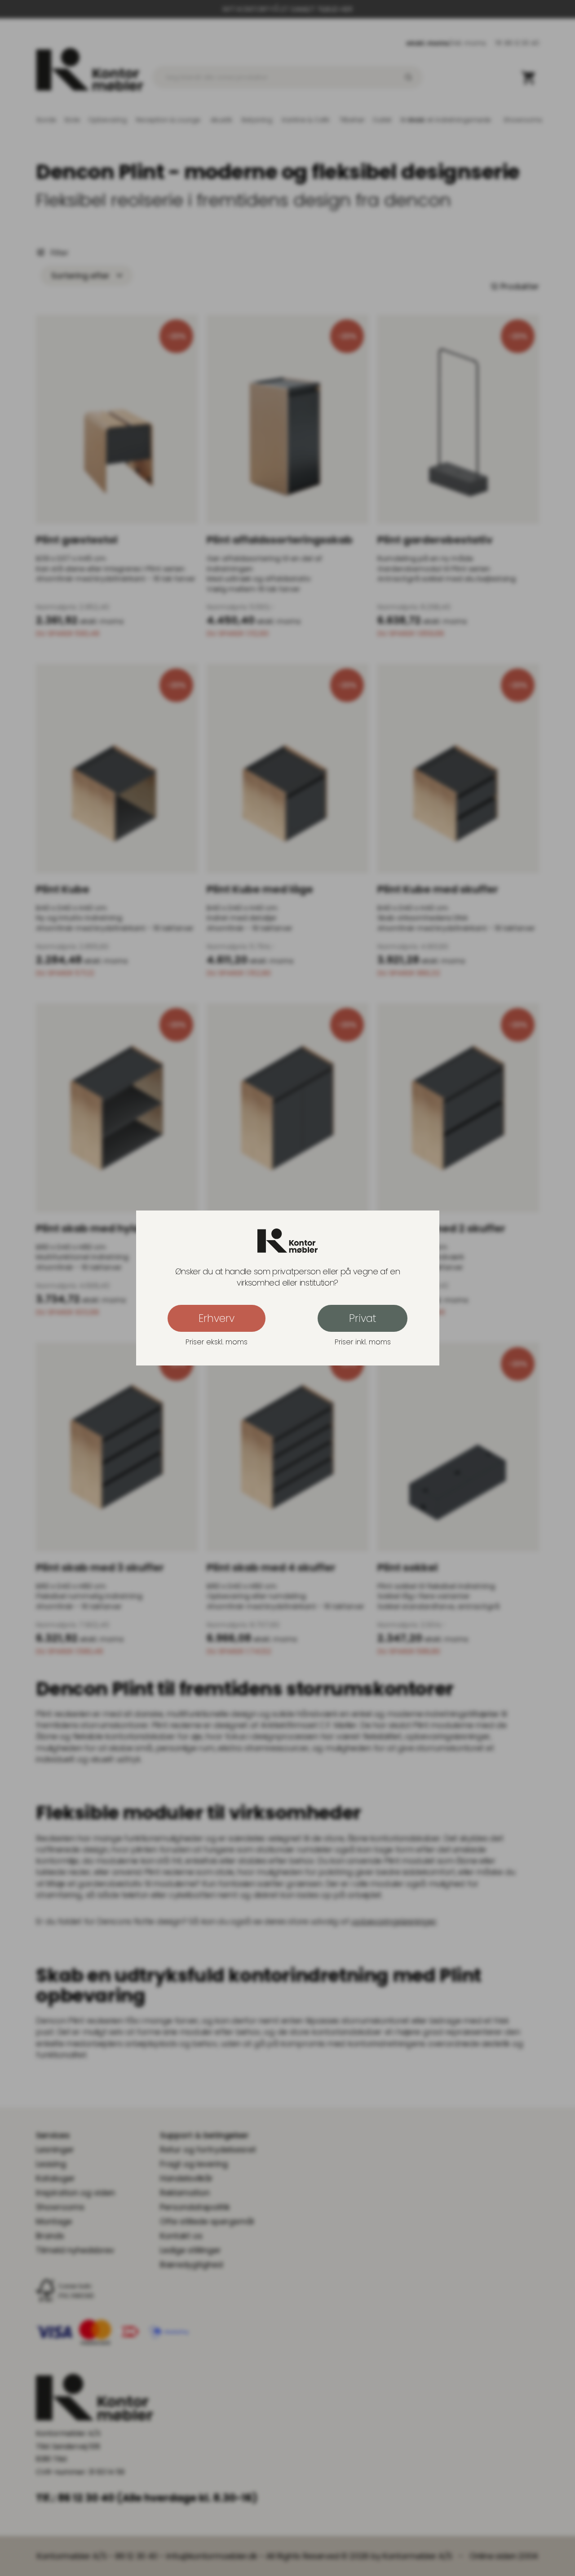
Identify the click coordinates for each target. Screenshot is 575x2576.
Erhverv (217, 1318)
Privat (363, 1318)
